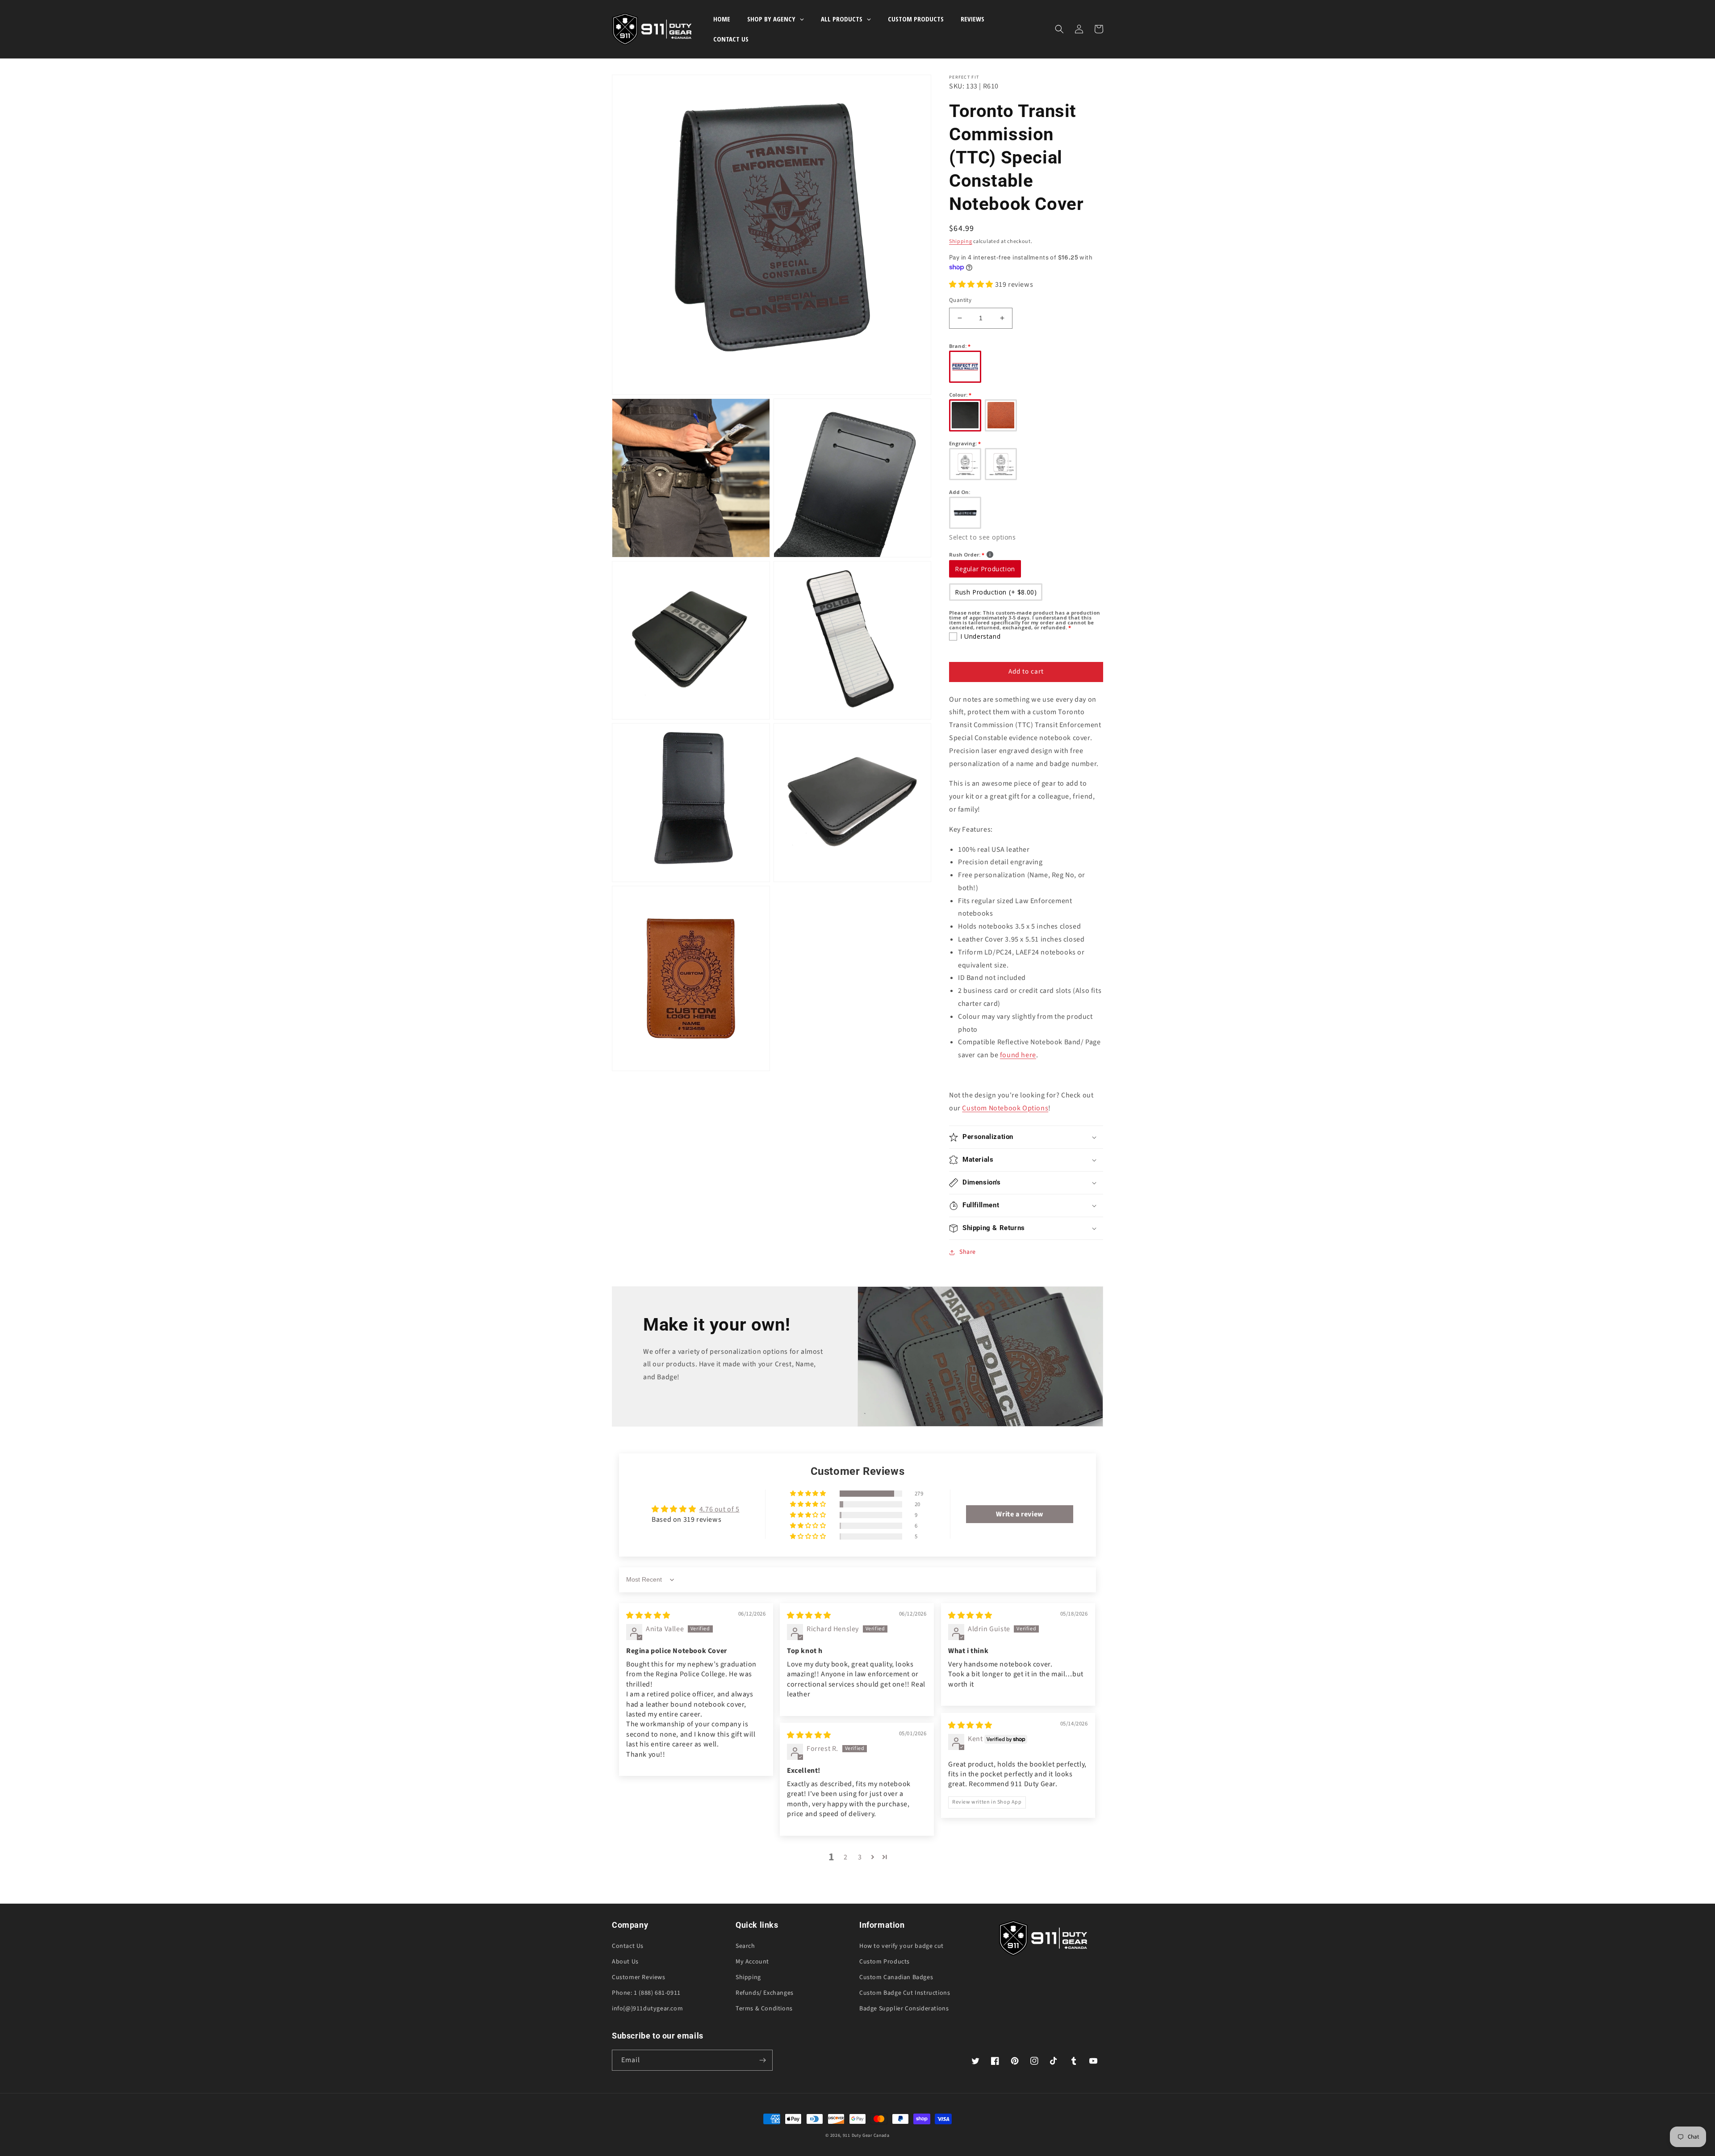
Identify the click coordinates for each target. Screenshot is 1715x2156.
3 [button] (860, 1857)
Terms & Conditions (764, 2009)
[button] (1059, 29)
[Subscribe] (762, 2060)
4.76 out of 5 (719, 1509)
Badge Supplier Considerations (904, 2009)
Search (745, 1946)
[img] (648, 1616)
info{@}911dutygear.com (647, 2009)
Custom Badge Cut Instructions (905, 1993)
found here (1018, 1055)
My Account (752, 1962)
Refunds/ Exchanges (765, 1993)
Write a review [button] (1019, 1514)
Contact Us (628, 1946)
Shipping (961, 241)
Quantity (960, 300)
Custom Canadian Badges (896, 1977)
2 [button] (846, 1857)
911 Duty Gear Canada (866, 2135)
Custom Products (885, 1962)
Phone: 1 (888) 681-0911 (646, 1993)
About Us (625, 1962)
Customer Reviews (639, 1977)
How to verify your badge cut (901, 1946)
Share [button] (968, 1252)
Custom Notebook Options (1005, 1108)
